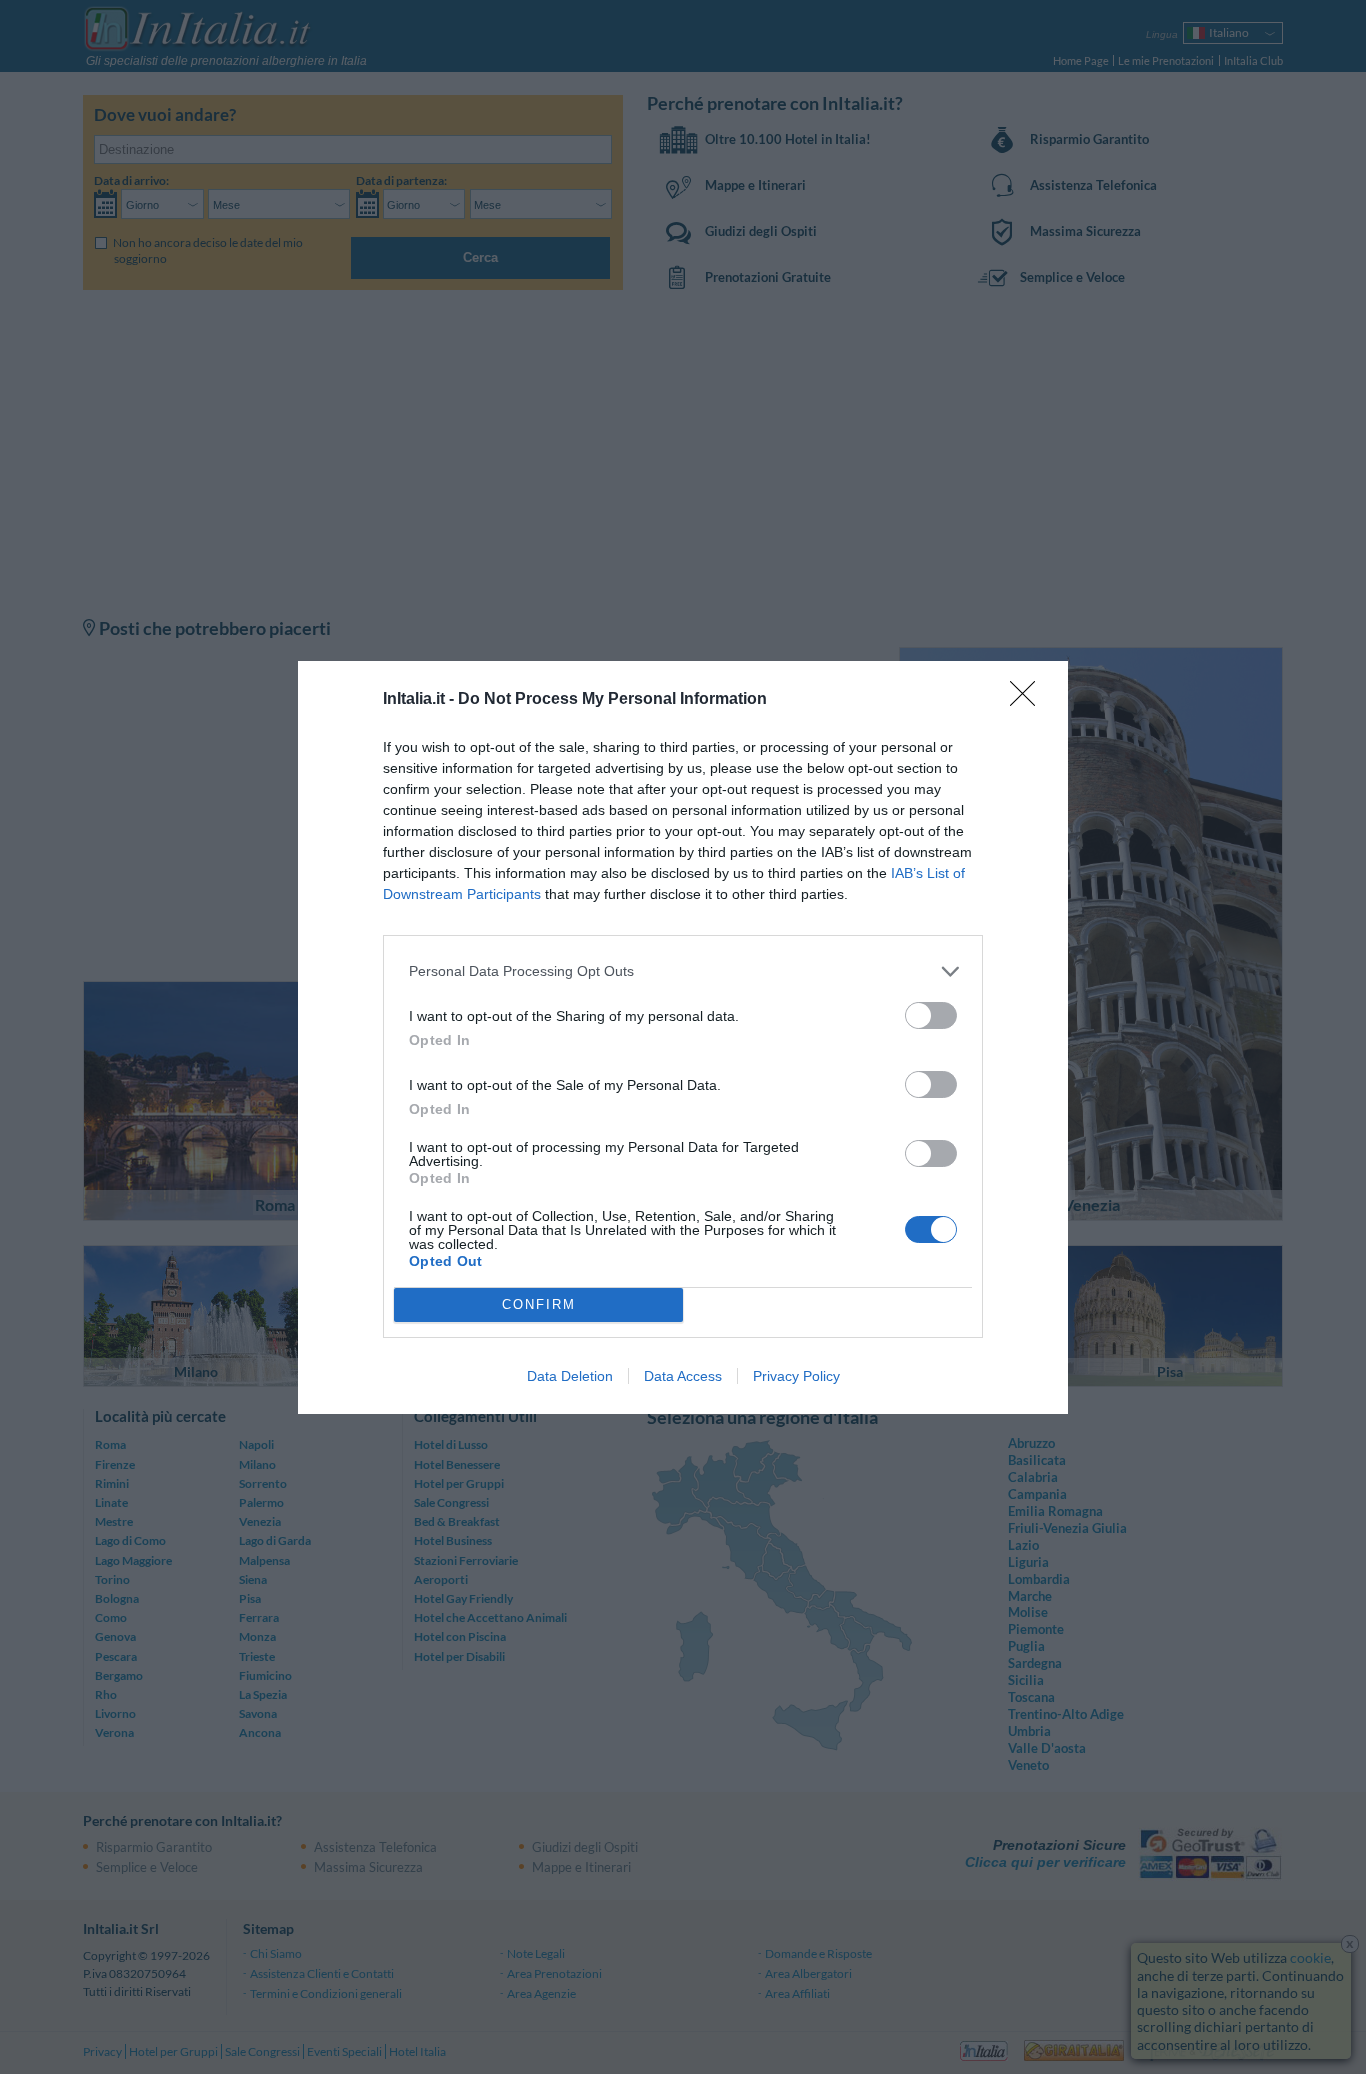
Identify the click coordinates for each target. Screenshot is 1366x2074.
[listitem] (683, 971)
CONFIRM (539, 1304)
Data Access (683, 1376)
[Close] (1029, 700)
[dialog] (683, 1037)
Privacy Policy (796, 1376)
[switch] (931, 1015)
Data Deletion (570, 1376)
